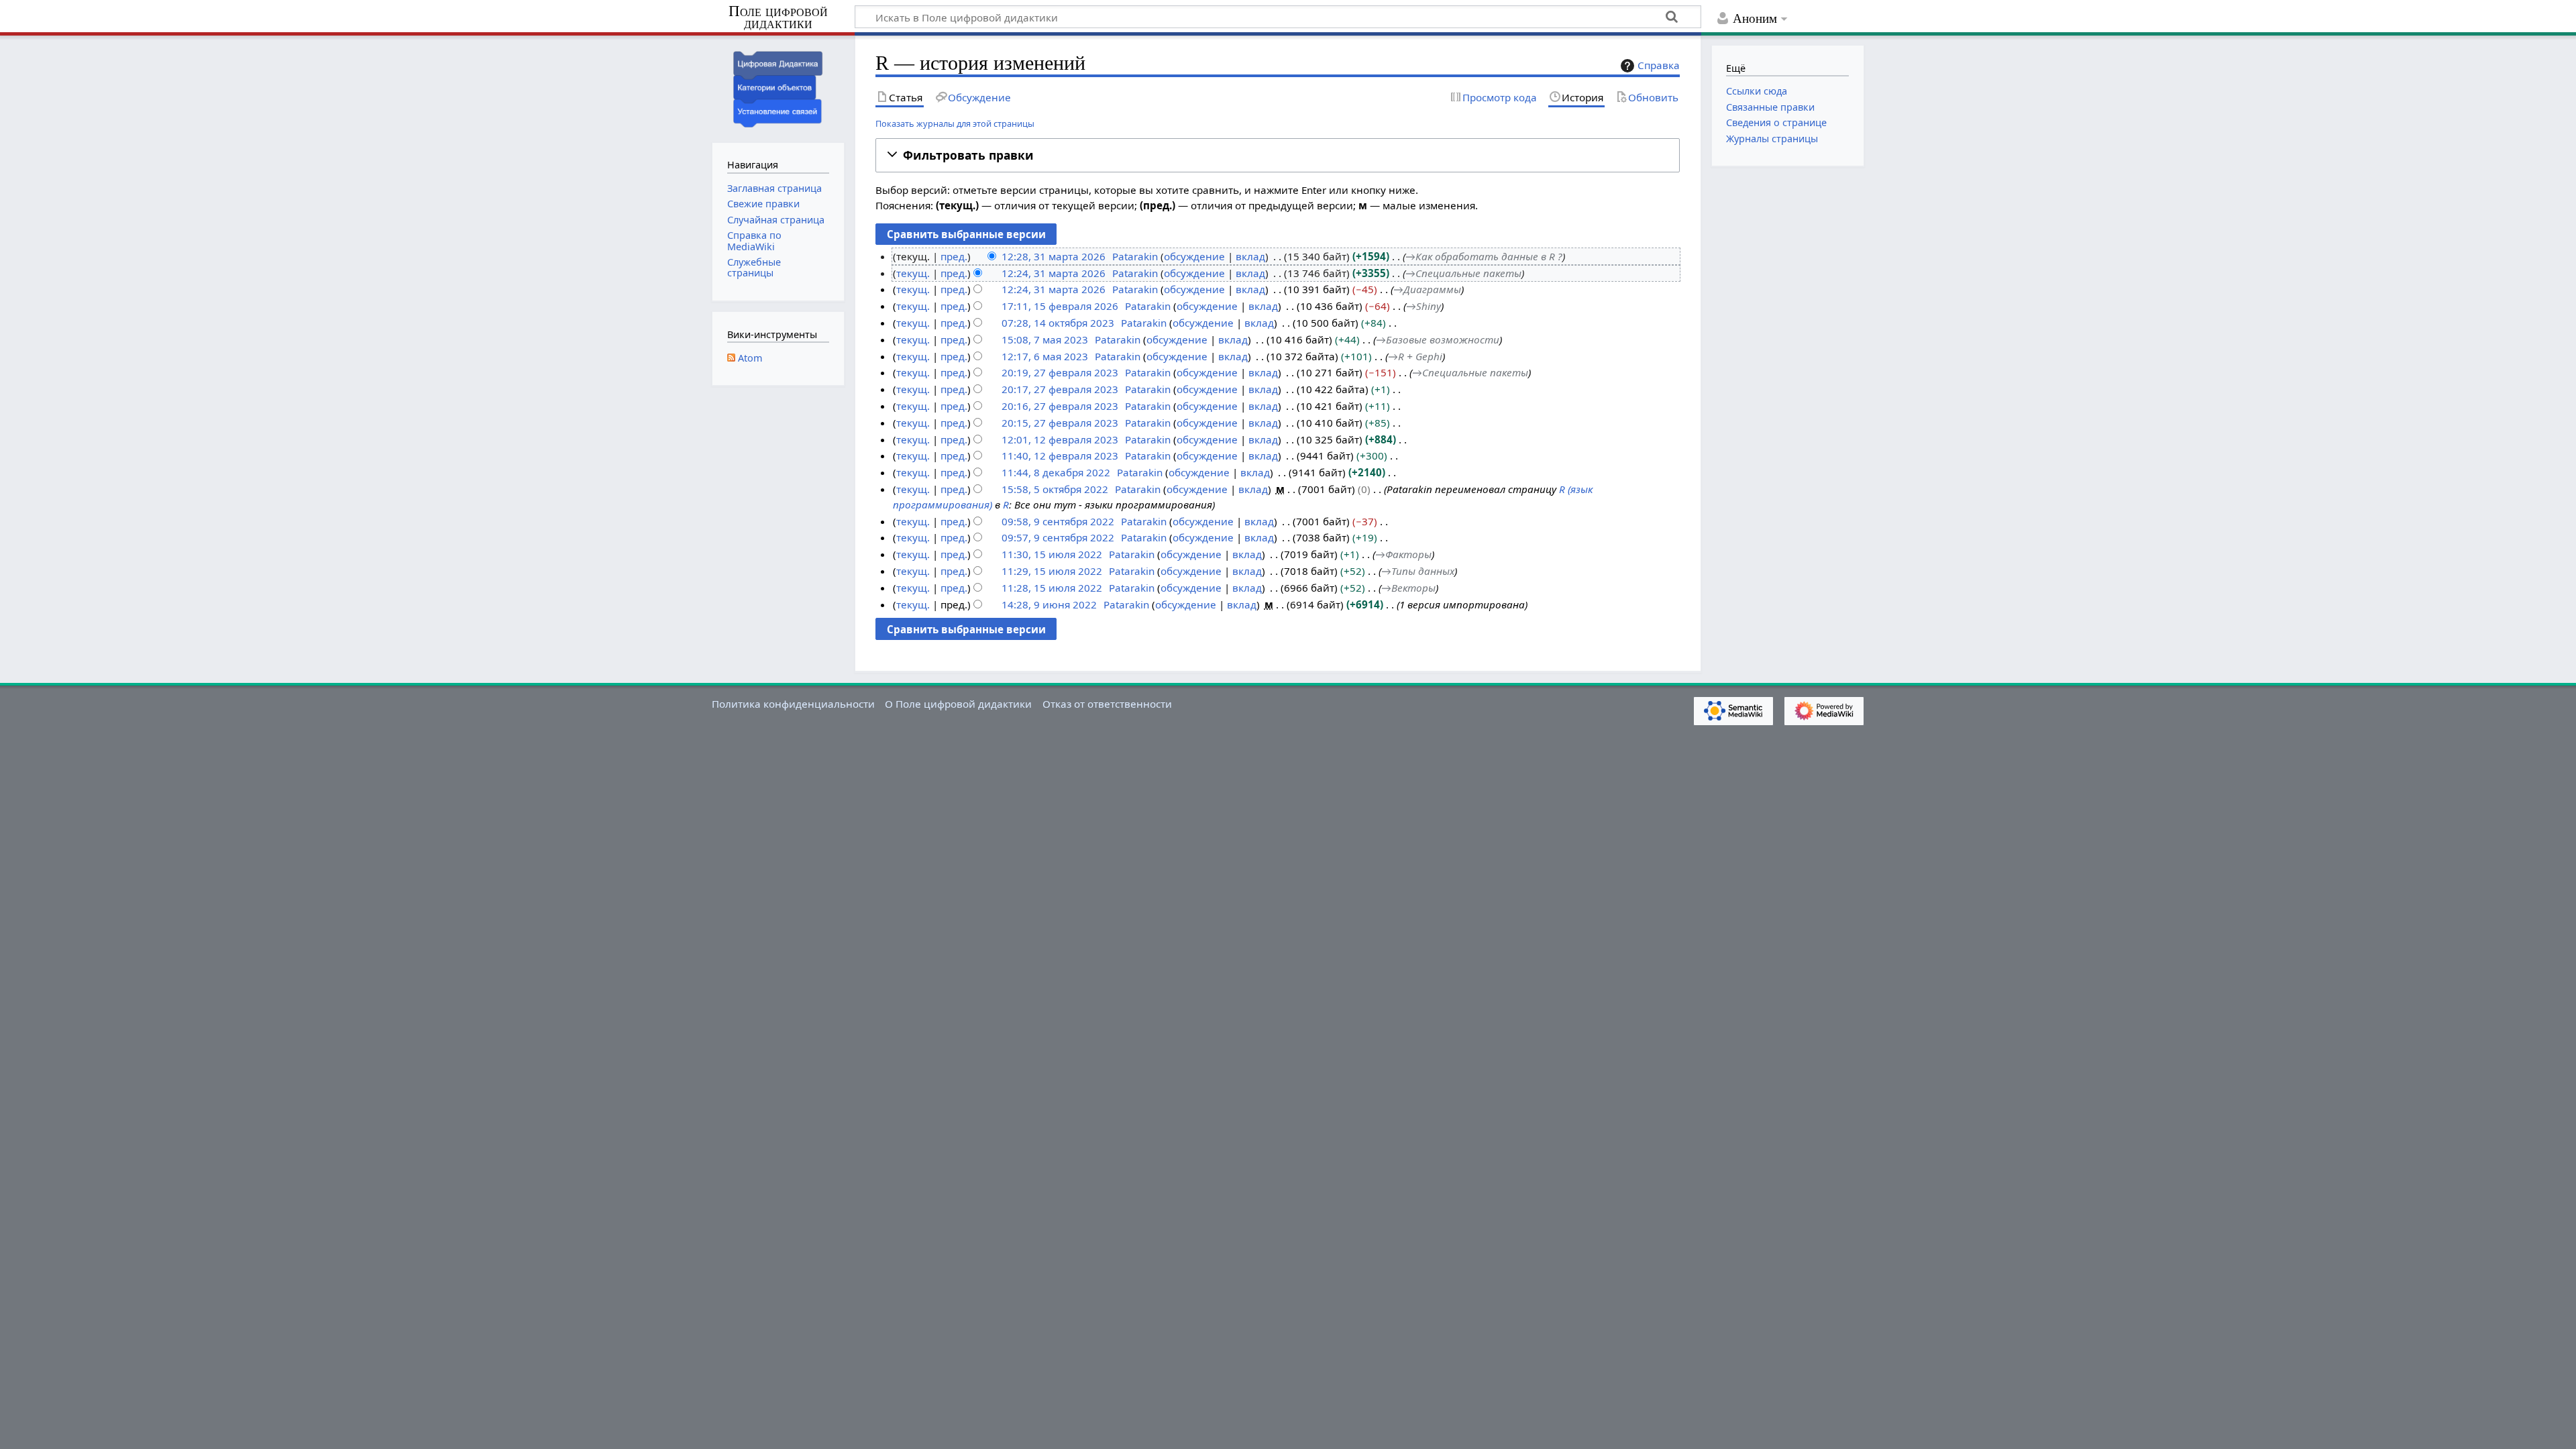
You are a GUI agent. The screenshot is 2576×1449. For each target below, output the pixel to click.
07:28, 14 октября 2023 (1058, 323)
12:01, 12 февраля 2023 (1060, 439)
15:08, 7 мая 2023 (1045, 339)
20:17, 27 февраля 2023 (1060, 389)
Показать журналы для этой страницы (955, 123)
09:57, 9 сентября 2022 (1058, 537)
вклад (1250, 256)
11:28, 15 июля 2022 (1052, 588)
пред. (954, 256)
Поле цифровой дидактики (778, 18)
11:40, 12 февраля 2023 (1060, 455)
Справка (1659, 65)
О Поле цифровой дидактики (958, 704)
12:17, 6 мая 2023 (1045, 356)
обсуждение (1194, 256)
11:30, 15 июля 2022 (1052, 554)
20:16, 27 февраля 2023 (1060, 406)
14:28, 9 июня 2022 (1049, 604)
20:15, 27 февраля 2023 (1060, 423)
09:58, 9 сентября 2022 (1058, 521)
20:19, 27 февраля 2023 (1060, 372)
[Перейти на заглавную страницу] (778, 88)
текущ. (913, 273)
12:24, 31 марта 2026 (1054, 273)
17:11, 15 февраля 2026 (1060, 306)
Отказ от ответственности (1107, 704)
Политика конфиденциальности (793, 704)
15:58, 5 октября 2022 (1055, 489)
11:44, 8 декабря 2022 (1056, 472)
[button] (1278, 155)
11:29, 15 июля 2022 (1052, 571)
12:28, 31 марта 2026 (1054, 256)
